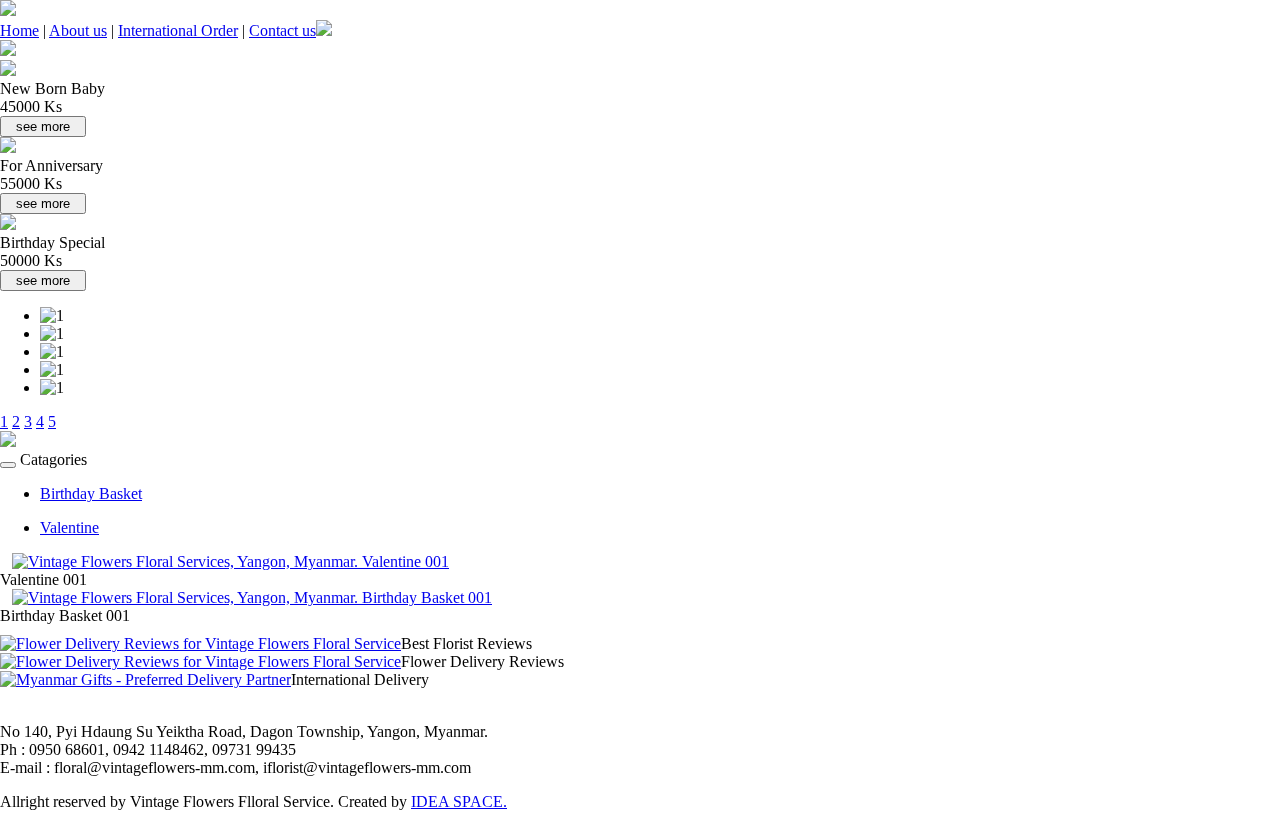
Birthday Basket (91, 493)
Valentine (69, 527)
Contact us (282, 30)
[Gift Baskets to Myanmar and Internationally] (145, 679)
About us (78, 30)
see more (43, 126)
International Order (178, 30)
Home (19, 30)
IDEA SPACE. (459, 801)
